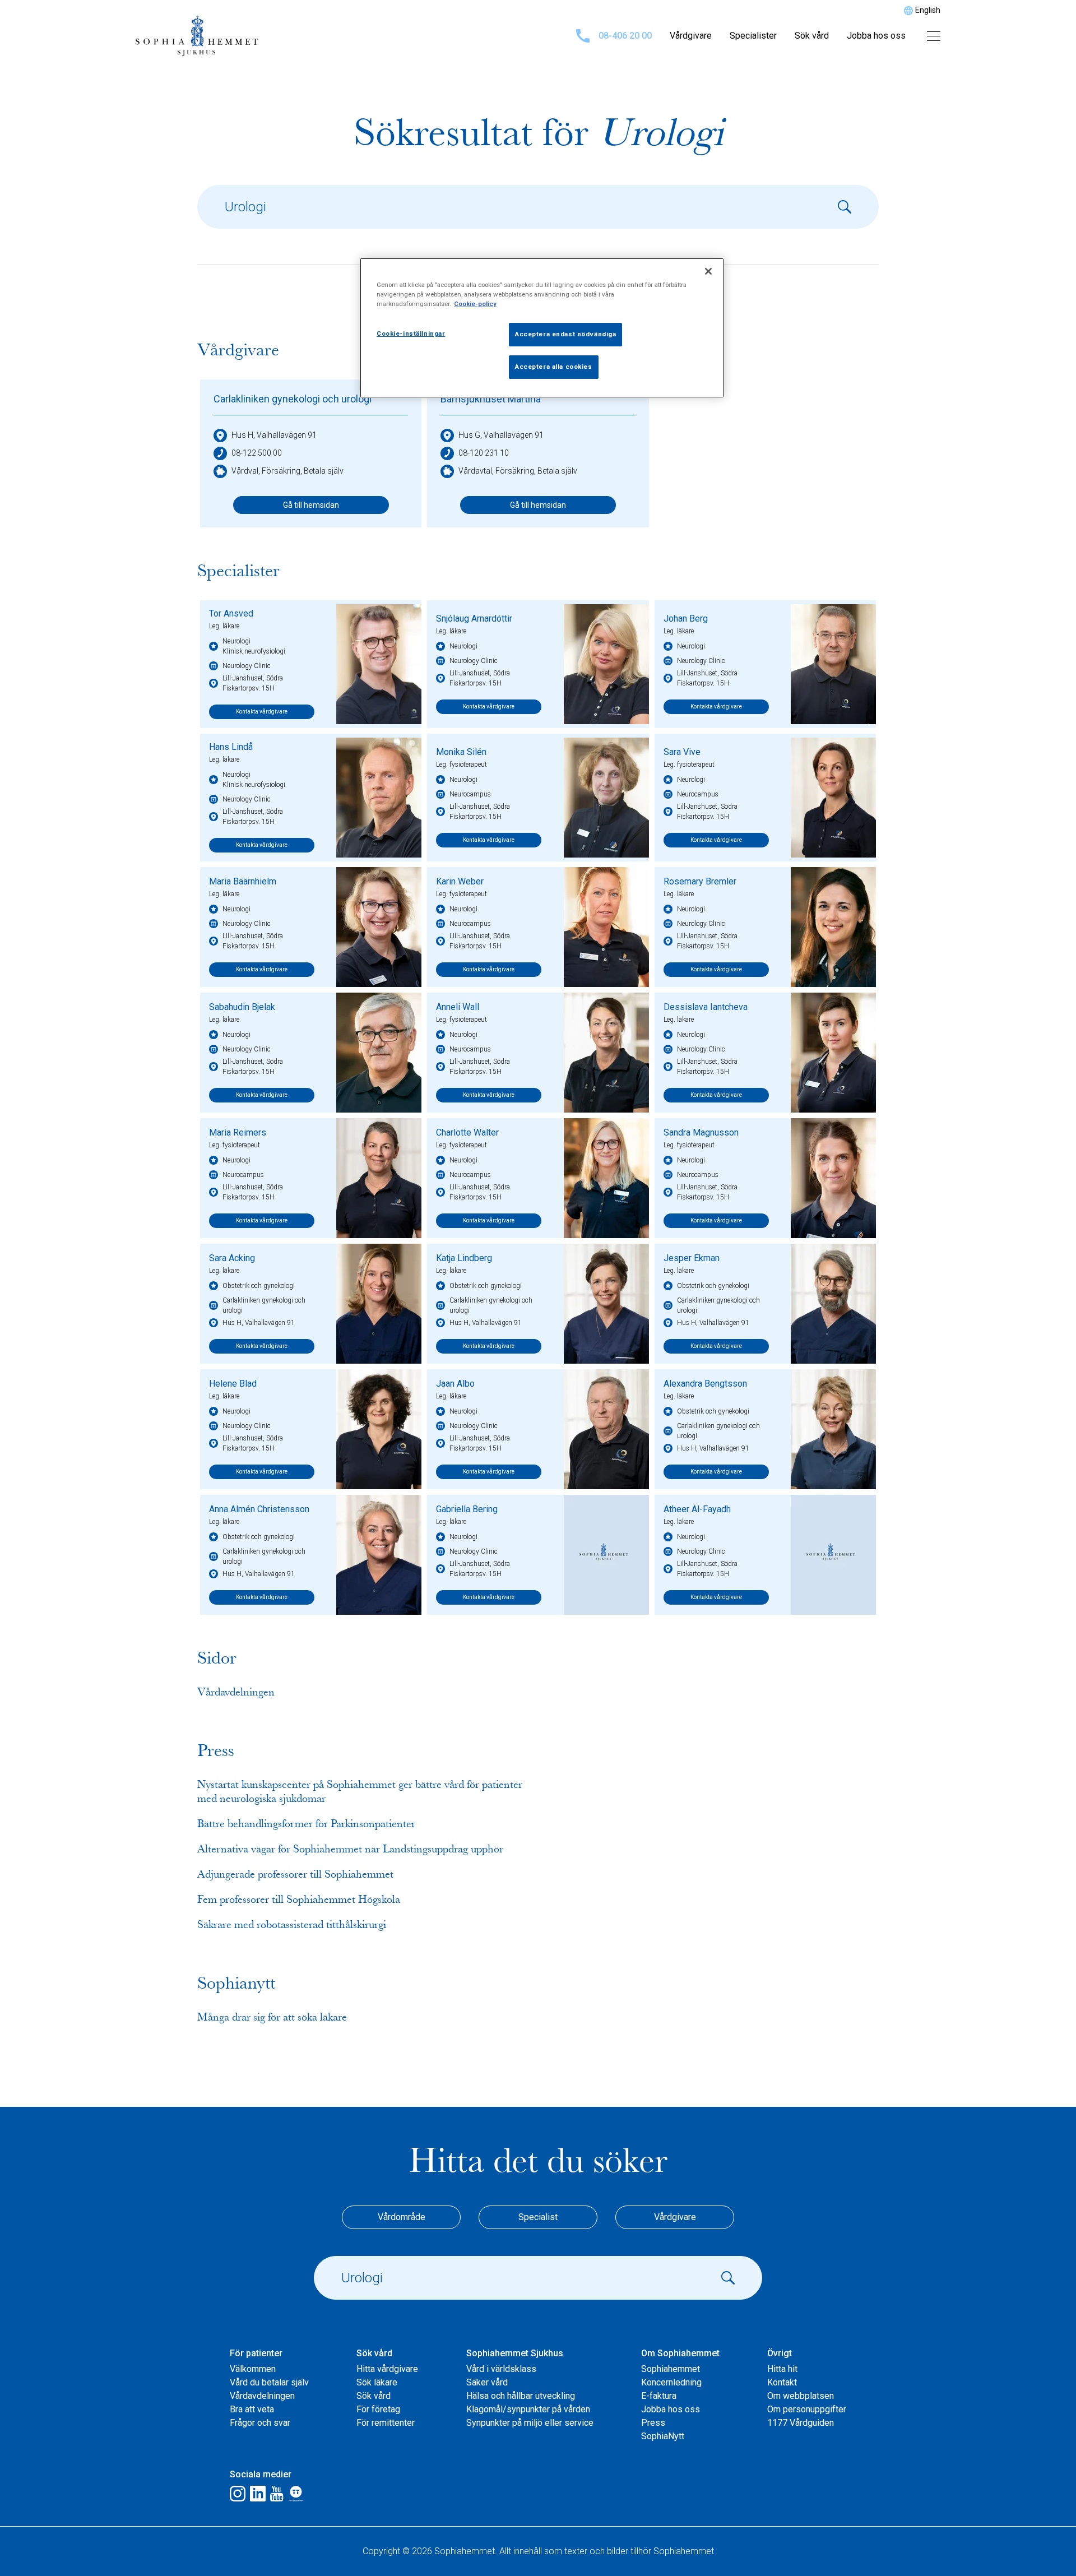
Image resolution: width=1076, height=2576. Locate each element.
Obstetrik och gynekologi (259, 1286)
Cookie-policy (475, 304)
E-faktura (659, 2396)
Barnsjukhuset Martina (491, 399)
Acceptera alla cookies (554, 367)
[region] (542, 328)
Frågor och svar (260, 2423)
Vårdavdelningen (262, 2396)
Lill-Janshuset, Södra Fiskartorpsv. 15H (253, 683)
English (928, 10)
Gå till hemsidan (311, 505)
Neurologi (236, 641)
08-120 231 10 (484, 453)
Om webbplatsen (801, 2396)
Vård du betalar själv (269, 2382)
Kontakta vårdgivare (262, 712)
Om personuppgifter (807, 2409)
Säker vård (487, 2382)
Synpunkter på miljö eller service (530, 2423)
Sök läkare (377, 2382)
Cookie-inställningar (411, 333)
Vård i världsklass (501, 2369)
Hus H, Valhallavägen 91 (274, 435)
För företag (378, 2409)
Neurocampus (470, 794)
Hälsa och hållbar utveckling (521, 2396)
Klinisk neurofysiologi (254, 651)
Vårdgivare (691, 36)
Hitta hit (782, 2369)
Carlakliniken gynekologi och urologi (293, 399)
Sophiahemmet (671, 2369)
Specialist (538, 2217)
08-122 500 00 (257, 453)
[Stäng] (708, 271)
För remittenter (386, 2423)
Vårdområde (402, 2217)
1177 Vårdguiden (801, 2423)
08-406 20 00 (625, 36)
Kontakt (782, 2382)
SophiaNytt (663, 2436)
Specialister (753, 36)
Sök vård (812, 36)
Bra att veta (252, 2409)
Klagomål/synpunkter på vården (528, 2409)
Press (653, 2423)
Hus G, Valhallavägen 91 (501, 435)
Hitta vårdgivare (387, 2369)
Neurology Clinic (247, 666)
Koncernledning (671, 2382)
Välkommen (253, 2369)
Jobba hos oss (876, 36)
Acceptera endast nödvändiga (565, 334)
